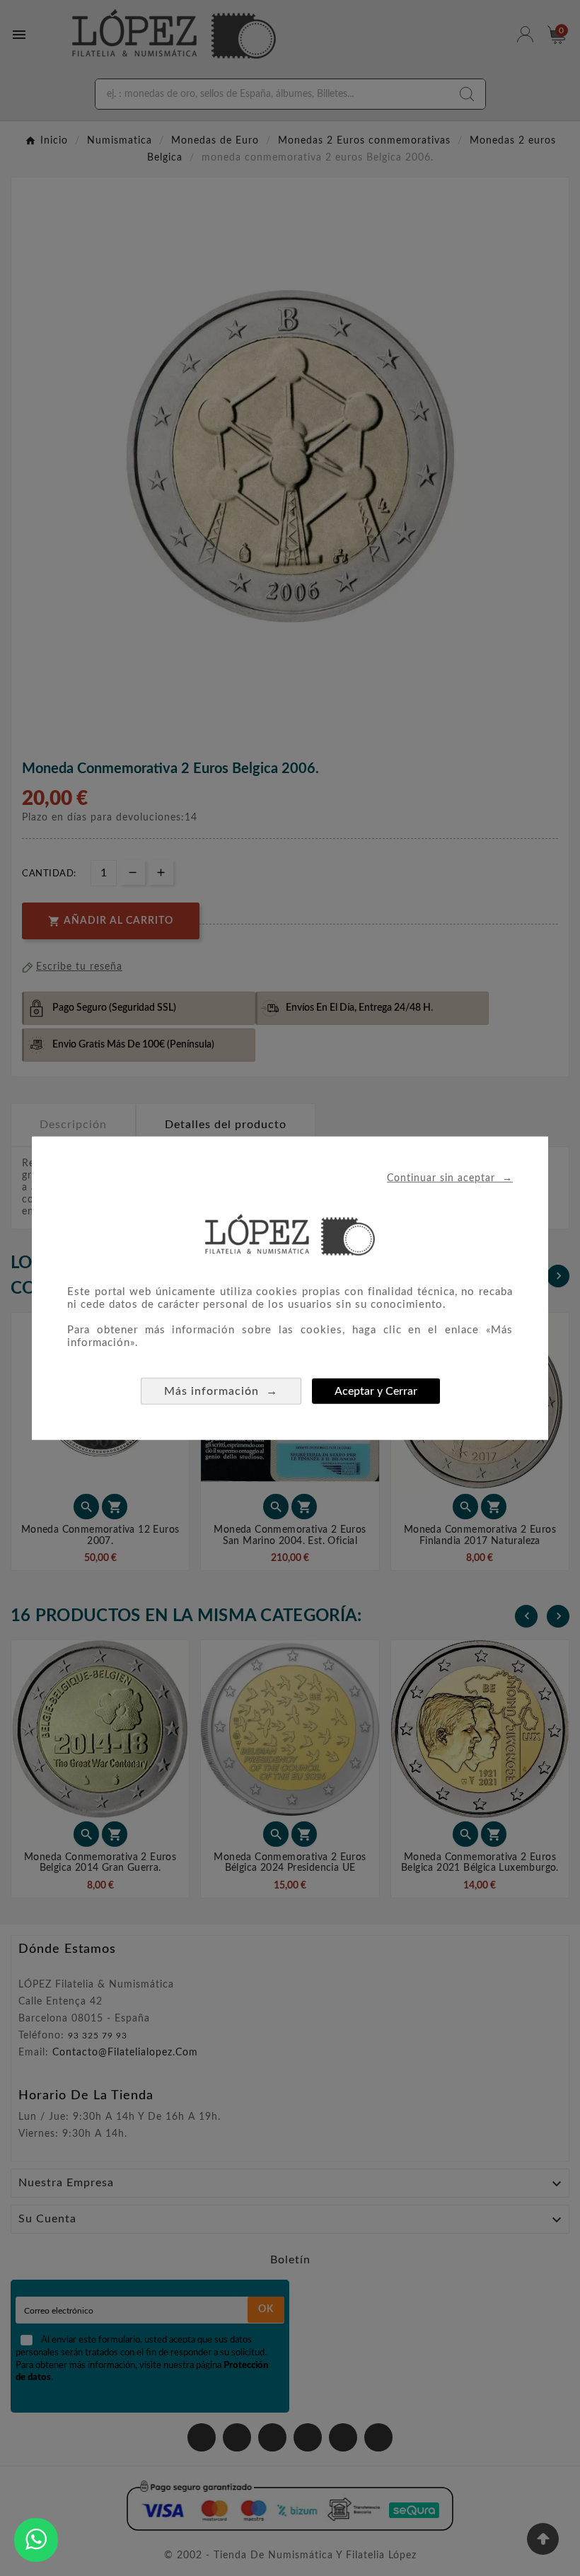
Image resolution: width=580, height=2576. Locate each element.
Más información (221, 1390)
